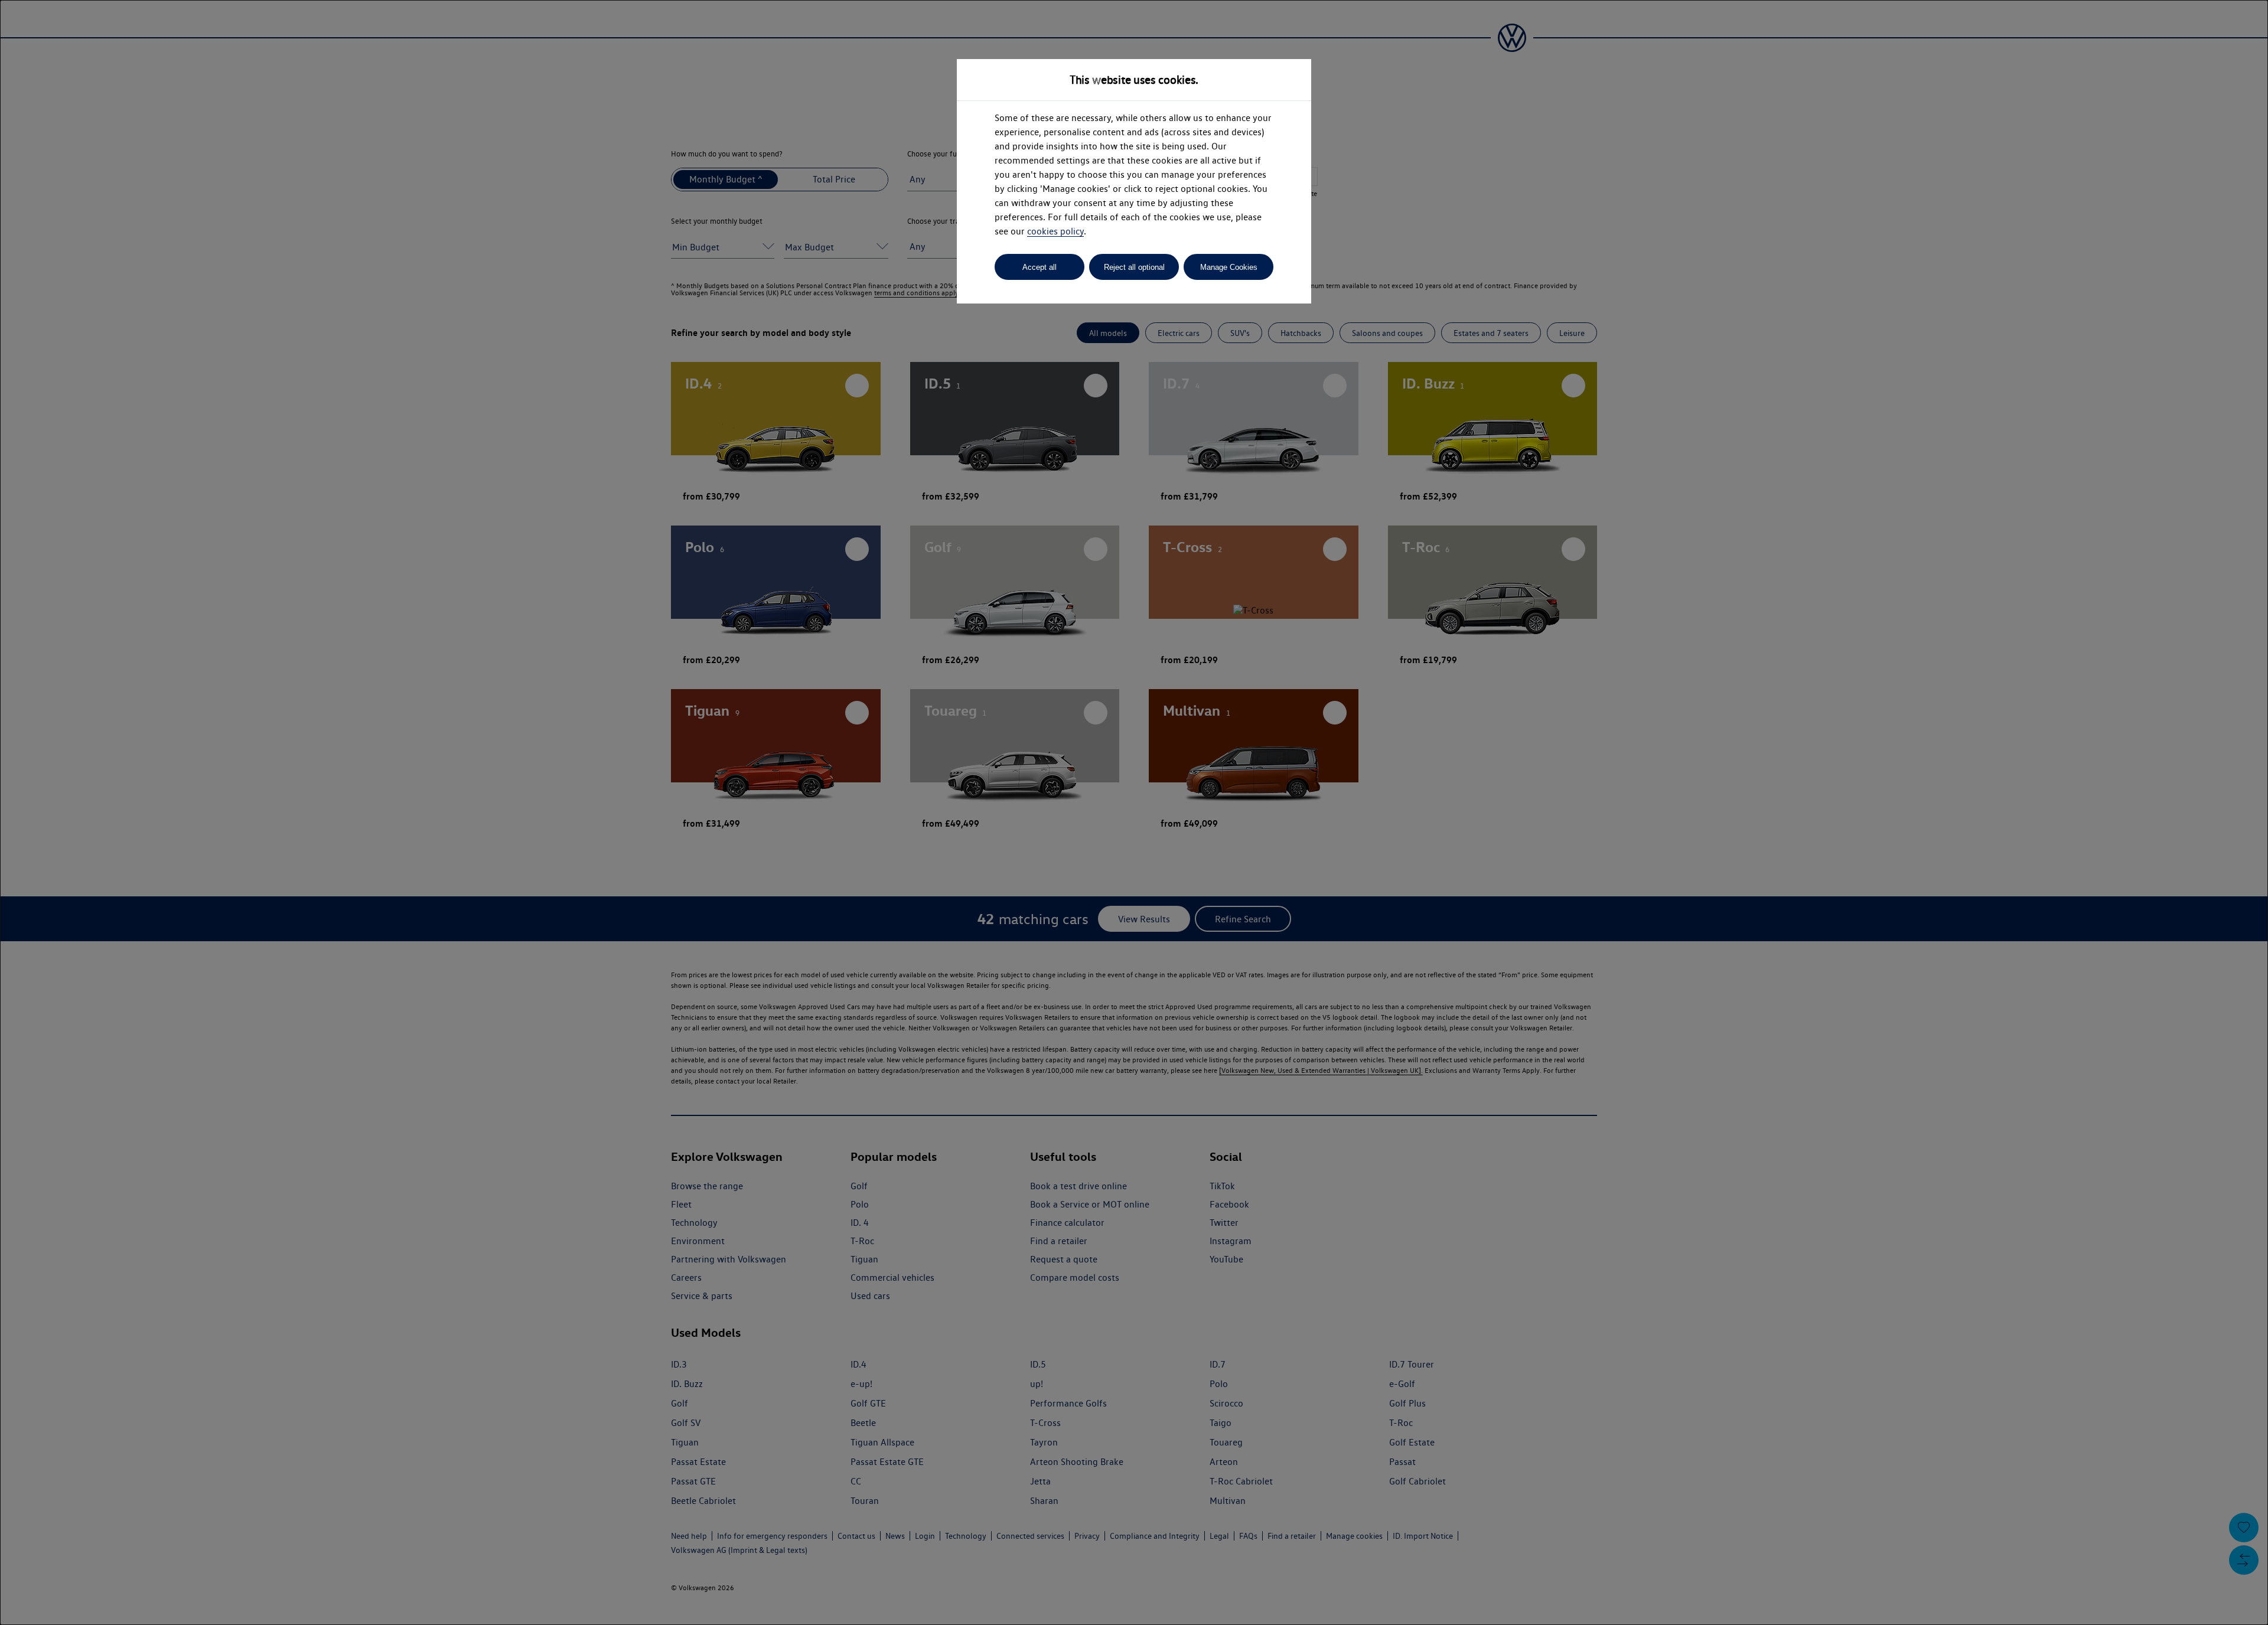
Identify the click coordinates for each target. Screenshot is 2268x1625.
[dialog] (1134, 812)
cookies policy (1055, 231)
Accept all (1039, 267)
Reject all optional (1134, 267)
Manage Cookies (1229, 267)
